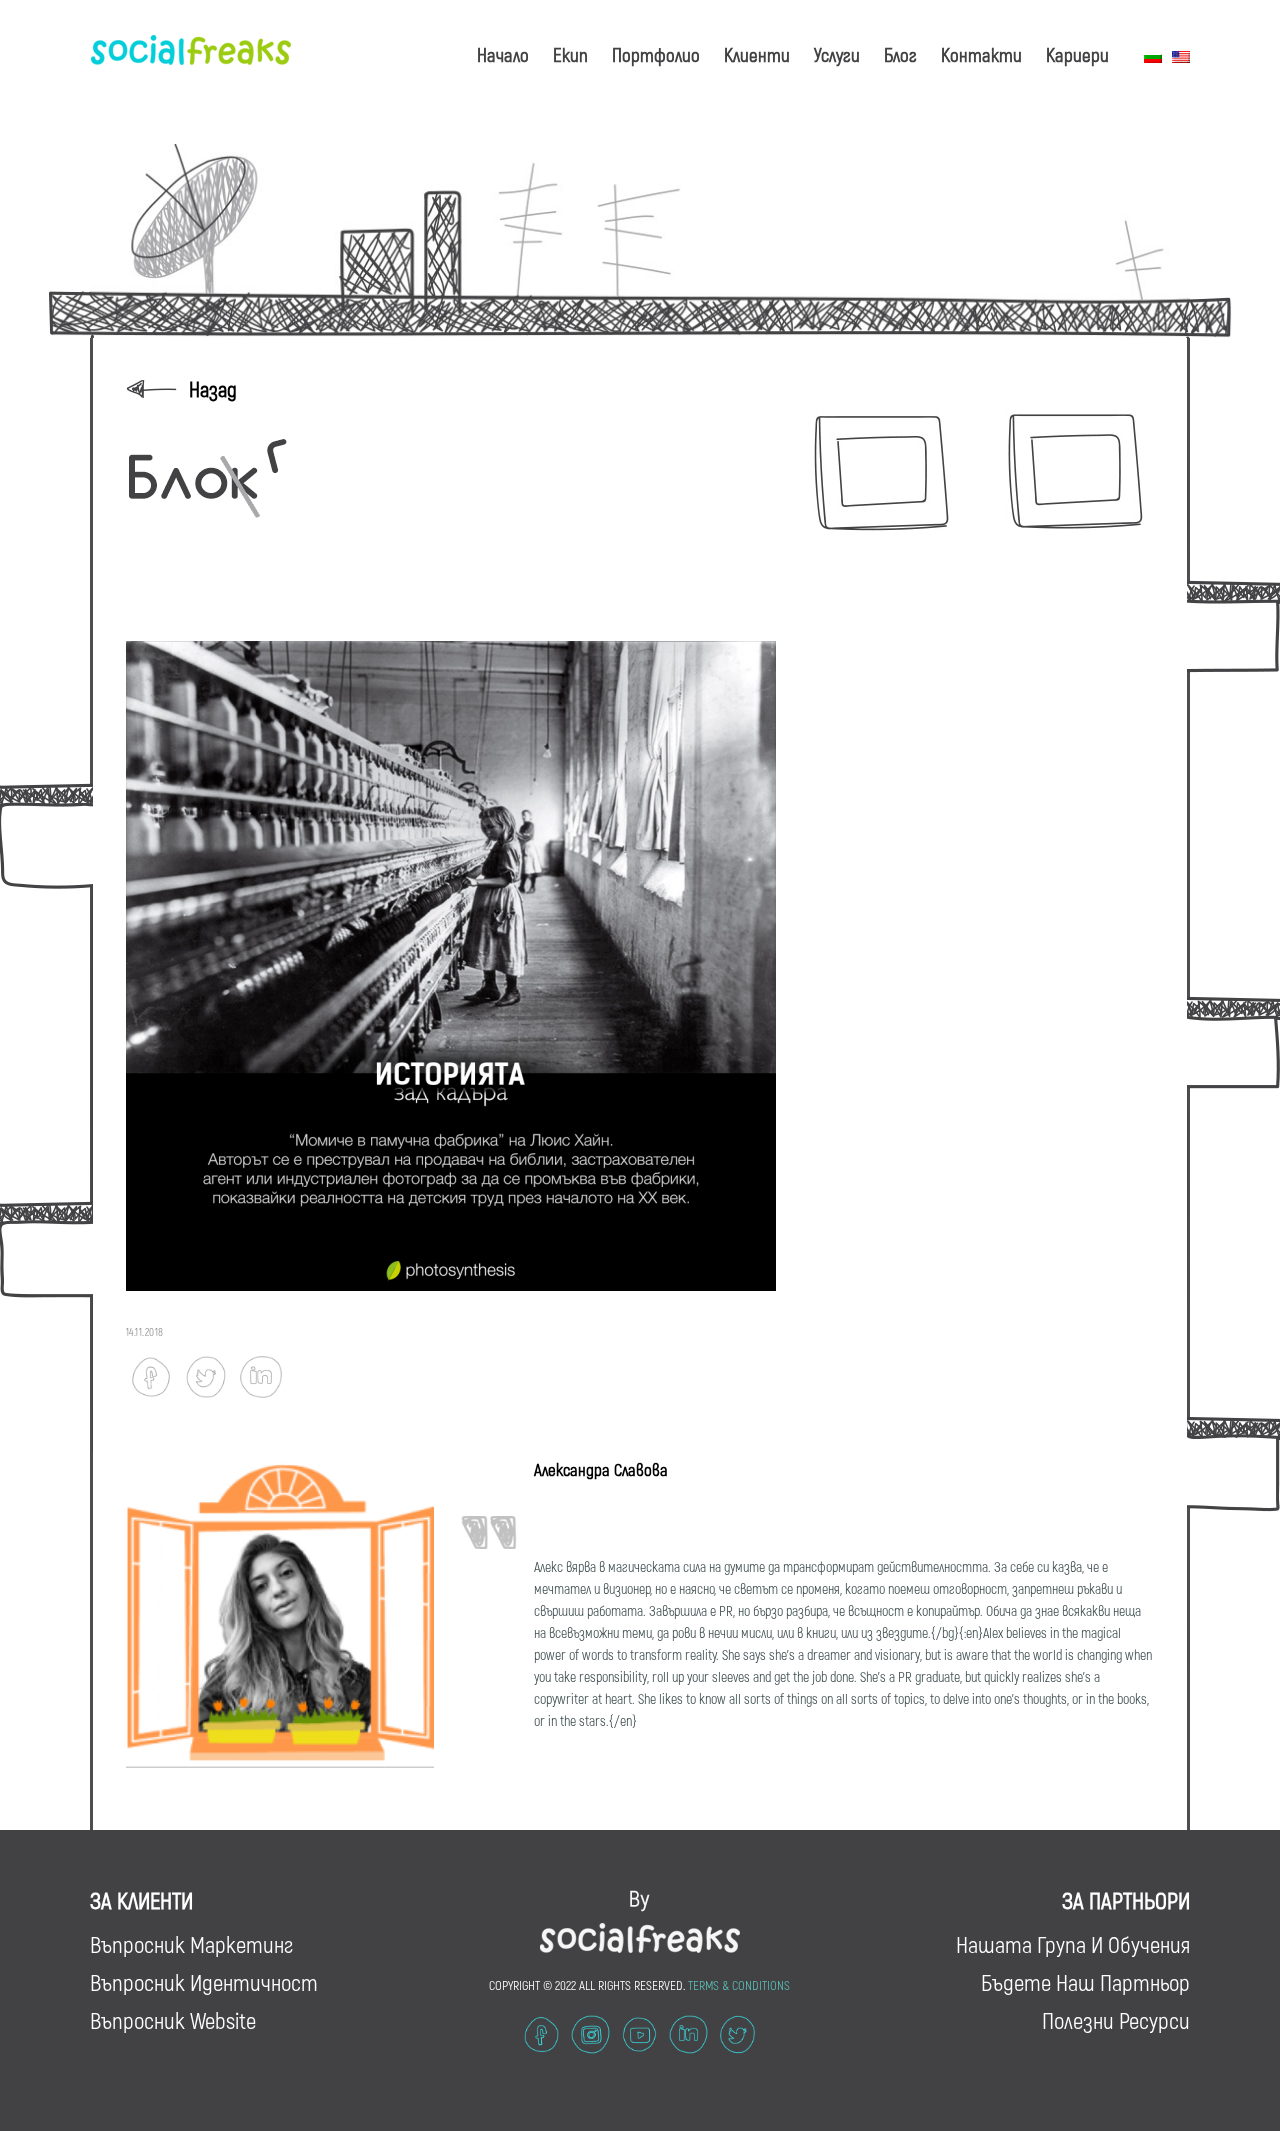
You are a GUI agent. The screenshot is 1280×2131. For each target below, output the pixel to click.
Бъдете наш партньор (1085, 1982)
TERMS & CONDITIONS (739, 1985)
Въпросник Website (173, 2020)
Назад (213, 388)
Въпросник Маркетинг (191, 1944)
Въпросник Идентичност (204, 1982)
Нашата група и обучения (1073, 1944)
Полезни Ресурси (1116, 2020)
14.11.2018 (145, 1331)
